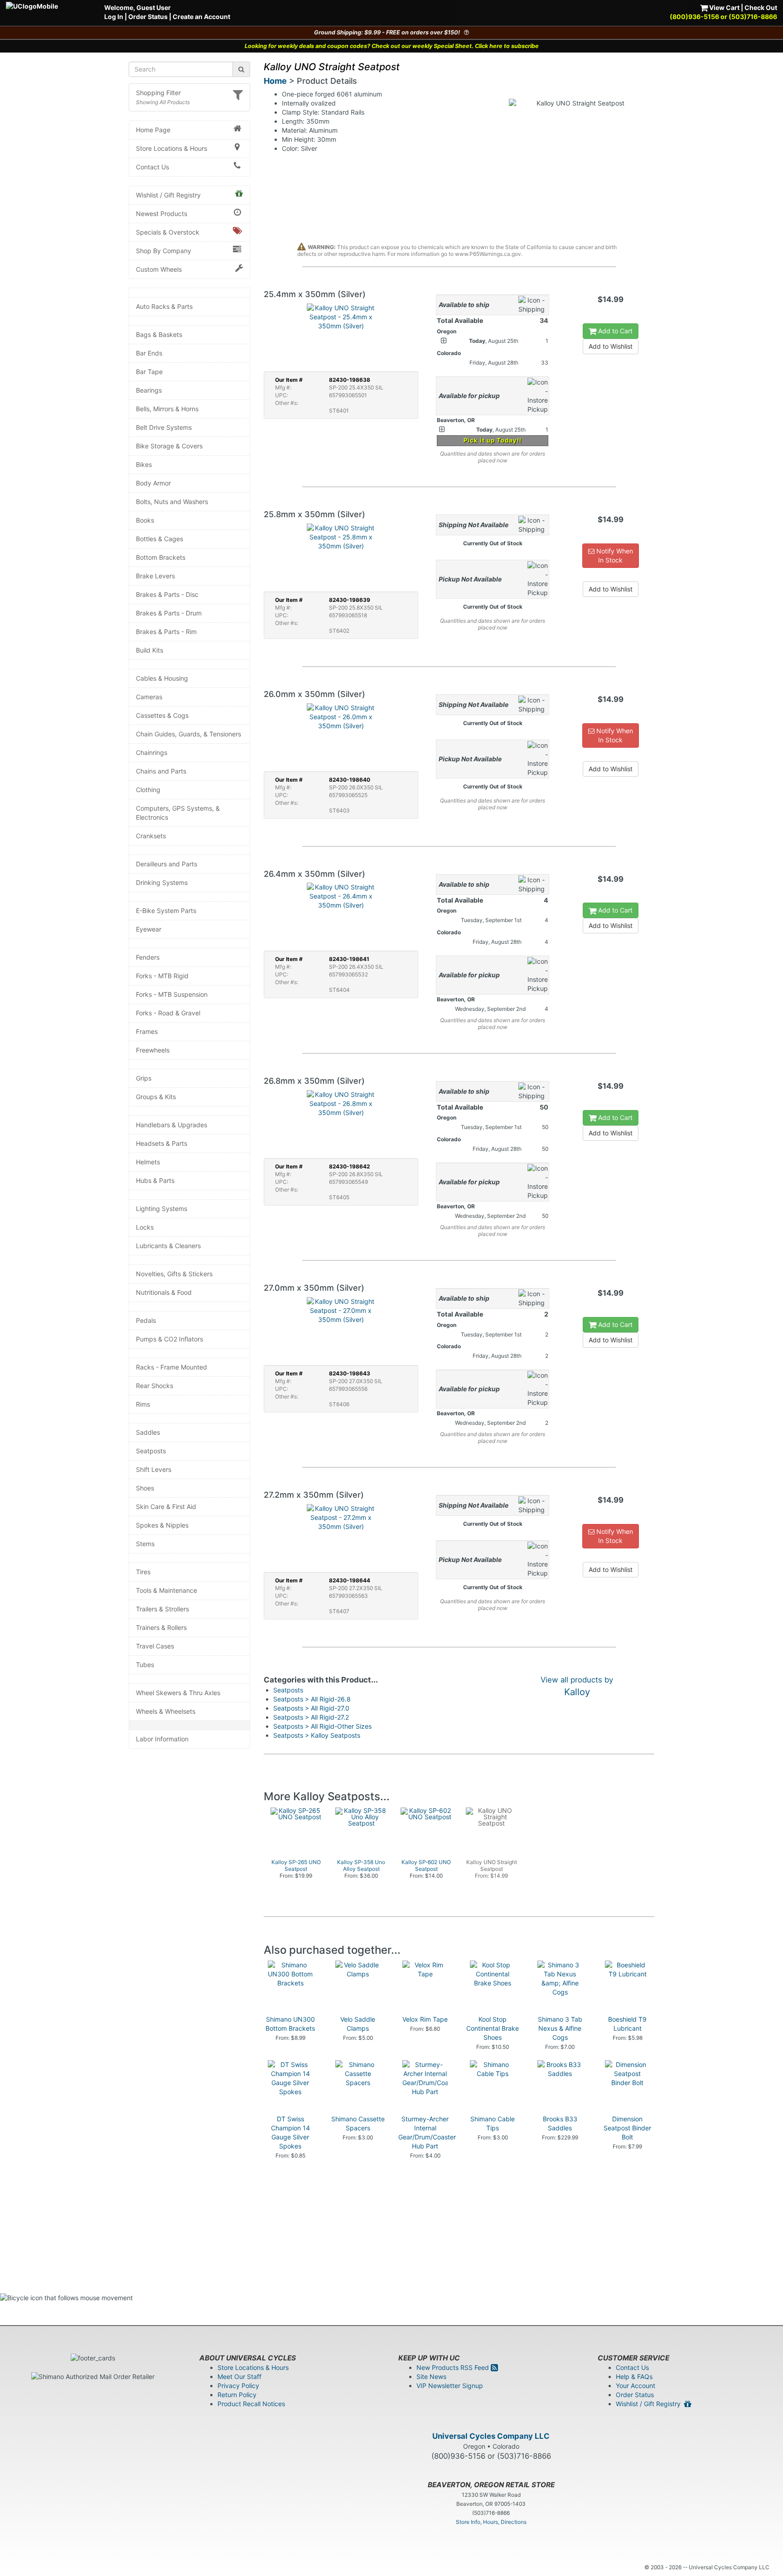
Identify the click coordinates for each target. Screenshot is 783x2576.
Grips (144, 1078)
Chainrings (152, 752)
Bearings (149, 390)
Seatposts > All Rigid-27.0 (311, 1708)
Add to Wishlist (611, 346)
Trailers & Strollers (162, 1609)
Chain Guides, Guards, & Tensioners (188, 734)
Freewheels (153, 1050)
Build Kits (150, 650)
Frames (147, 1031)
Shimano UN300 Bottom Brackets (290, 2024)
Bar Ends (149, 353)
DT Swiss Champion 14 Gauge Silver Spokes (290, 2132)
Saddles (148, 1432)
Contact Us (152, 167)
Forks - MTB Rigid (162, 976)
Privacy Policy (238, 2386)
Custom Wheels (159, 269)
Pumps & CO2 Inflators (169, 1339)
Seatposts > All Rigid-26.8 (312, 1699)
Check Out (761, 7)
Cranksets (151, 836)
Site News (431, 2377)
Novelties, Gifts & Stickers (174, 1274)
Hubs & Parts (155, 1180)
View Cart (724, 7)
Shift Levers (154, 1469)
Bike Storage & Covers (169, 446)
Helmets (148, 1162)
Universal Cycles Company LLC (491, 2436)
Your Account (636, 2386)
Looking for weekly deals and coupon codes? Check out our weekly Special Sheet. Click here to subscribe (392, 46)
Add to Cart (614, 331)
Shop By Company (164, 251)
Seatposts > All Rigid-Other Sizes (322, 1726)
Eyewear (149, 929)
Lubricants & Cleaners (168, 1246)
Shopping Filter (158, 93)
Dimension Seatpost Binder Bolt (627, 2128)
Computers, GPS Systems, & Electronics (178, 813)
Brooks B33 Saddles (560, 2123)
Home (275, 81)
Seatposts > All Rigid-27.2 (311, 1717)
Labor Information (162, 1739)
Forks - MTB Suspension (172, 994)
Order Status (148, 17)
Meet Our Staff (239, 2377)
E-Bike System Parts (166, 911)
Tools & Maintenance (167, 1590)
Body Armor (153, 483)
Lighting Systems (162, 1209)
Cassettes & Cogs (162, 715)
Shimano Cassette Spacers (358, 2123)
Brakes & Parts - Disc (167, 594)
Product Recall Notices (251, 2404)
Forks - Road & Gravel (168, 1013)
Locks (145, 1227)
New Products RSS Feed (454, 2367)
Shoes (145, 1488)
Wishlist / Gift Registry (168, 195)
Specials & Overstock (168, 232)
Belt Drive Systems (164, 427)
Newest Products (162, 214)
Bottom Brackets (161, 557)
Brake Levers (155, 576)
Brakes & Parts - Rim (166, 632)
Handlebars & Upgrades (172, 1125)
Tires (143, 1572)
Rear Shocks (155, 1386)
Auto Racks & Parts (164, 306)
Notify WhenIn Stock (614, 555)
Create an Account (201, 17)
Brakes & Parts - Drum (169, 613)
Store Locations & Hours (172, 148)
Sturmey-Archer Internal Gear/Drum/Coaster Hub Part (427, 2132)
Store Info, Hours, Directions (491, 2522)
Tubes (145, 1665)
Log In (114, 17)
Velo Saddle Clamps (358, 2024)
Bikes (144, 464)
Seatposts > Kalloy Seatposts (317, 1735)
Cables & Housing (162, 678)
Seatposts (151, 1451)
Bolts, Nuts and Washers (172, 502)
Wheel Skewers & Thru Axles (178, 1693)
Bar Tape (149, 372)
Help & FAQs (634, 2377)
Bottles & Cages (159, 539)
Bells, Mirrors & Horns (167, 409)
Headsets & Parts (162, 1143)
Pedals (146, 1320)
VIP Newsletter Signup (450, 2386)
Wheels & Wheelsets (166, 1711)
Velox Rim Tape (425, 2019)
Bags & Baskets (159, 334)
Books (145, 520)
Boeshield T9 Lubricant (627, 2024)
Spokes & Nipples (162, 1525)
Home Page (153, 130)
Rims (143, 1404)
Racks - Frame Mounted (172, 1367)
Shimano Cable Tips (493, 2123)
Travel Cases (155, 1646)
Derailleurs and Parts (167, 864)
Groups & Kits (156, 1097)
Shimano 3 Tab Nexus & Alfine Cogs (560, 2028)
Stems (145, 1544)
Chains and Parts (161, 771)
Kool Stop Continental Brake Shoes (493, 2028)
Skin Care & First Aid (166, 1507)
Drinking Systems (162, 882)
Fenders (148, 957)
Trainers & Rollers (161, 1627)
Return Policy (237, 2395)
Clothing (148, 790)
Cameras (149, 697)
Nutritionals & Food (164, 1292)
